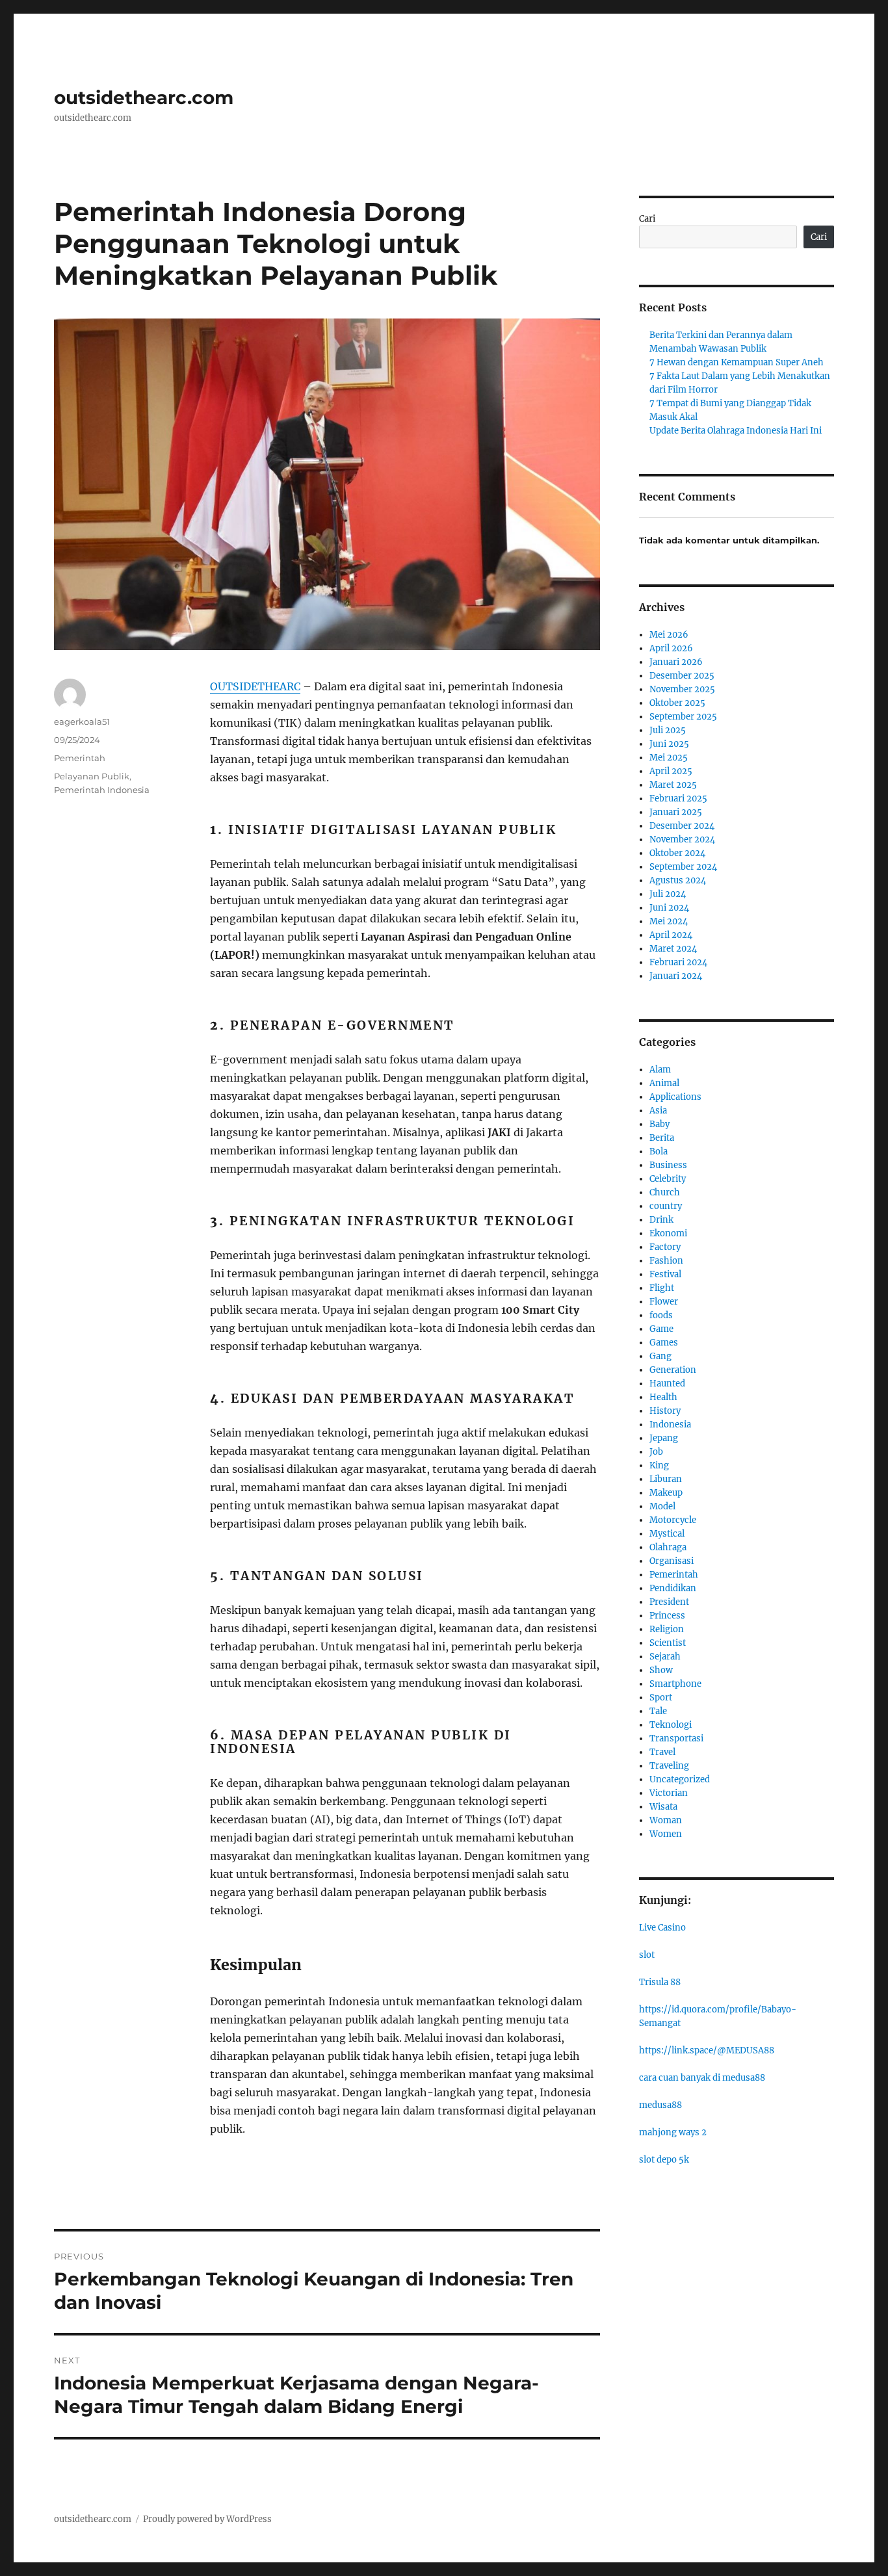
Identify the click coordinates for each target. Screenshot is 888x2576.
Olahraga (668, 1547)
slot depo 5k (664, 2160)
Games (664, 1343)
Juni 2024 (669, 908)
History (665, 1411)
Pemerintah (80, 758)
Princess (667, 1616)
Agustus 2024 (678, 880)
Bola (659, 1151)
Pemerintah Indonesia (102, 790)
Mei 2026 (669, 635)
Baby (659, 1124)
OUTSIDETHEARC (255, 686)
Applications (675, 1097)
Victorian (669, 1793)
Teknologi (671, 1725)
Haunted (667, 1384)
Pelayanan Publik (92, 776)
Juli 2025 (668, 730)
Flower (664, 1302)
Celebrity (668, 1179)
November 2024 (682, 839)
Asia (658, 1111)
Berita (662, 1138)
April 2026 (671, 648)
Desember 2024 (682, 826)
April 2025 (671, 771)
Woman (666, 1820)
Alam (660, 1070)
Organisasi (672, 1561)
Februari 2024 (678, 962)
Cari (647, 219)
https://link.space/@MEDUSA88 (707, 2050)
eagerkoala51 (82, 722)
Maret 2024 (673, 949)
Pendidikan (673, 1588)
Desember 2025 (682, 676)
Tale (658, 1711)
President (669, 1602)
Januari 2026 (676, 662)
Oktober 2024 (677, 853)
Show (661, 1670)
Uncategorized (680, 1779)
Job (656, 1452)
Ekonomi (668, 1233)
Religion (667, 1629)
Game (661, 1329)
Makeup (666, 1493)
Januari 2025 (676, 812)
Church (665, 1192)
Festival (665, 1274)
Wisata (663, 1807)
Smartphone (675, 1684)
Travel (662, 1752)
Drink (661, 1220)
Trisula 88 (660, 1982)
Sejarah (665, 1657)
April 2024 (671, 935)
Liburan (666, 1479)
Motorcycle (673, 1520)
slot (647, 1955)
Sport (661, 1698)
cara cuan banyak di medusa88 (702, 2078)
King (659, 1465)
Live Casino (662, 1928)
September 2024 (683, 867)
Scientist (668, 1643)
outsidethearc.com (144, 98)
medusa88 (660, 2105)
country (666, 1206)
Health (663, 1397)
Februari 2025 (678, 799)
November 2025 (682, 689)
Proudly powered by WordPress (207, 2519)
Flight (662, 1288)
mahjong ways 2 (673, 2132)
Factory (665, 1247)
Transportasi (676, 1738)
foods (661, 1315)
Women (666, 1834)
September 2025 (683, 717)
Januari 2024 (676, 976)
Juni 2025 (669, 744)
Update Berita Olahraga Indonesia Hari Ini (736, 431)
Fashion (666, 1261)
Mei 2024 (669, 921)
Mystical (667, 1534)
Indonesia (670, 1425)
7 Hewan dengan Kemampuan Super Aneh (737, 362)
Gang (660, 1356)
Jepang (664, 1438)
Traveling (669, 1766)
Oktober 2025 (677, 703)
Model (662, 1506)
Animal (664, 1083)
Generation (673, 1370)
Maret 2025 (673, 785)
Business (668, 1165)
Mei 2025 (669, 758)
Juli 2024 (668, 894)
